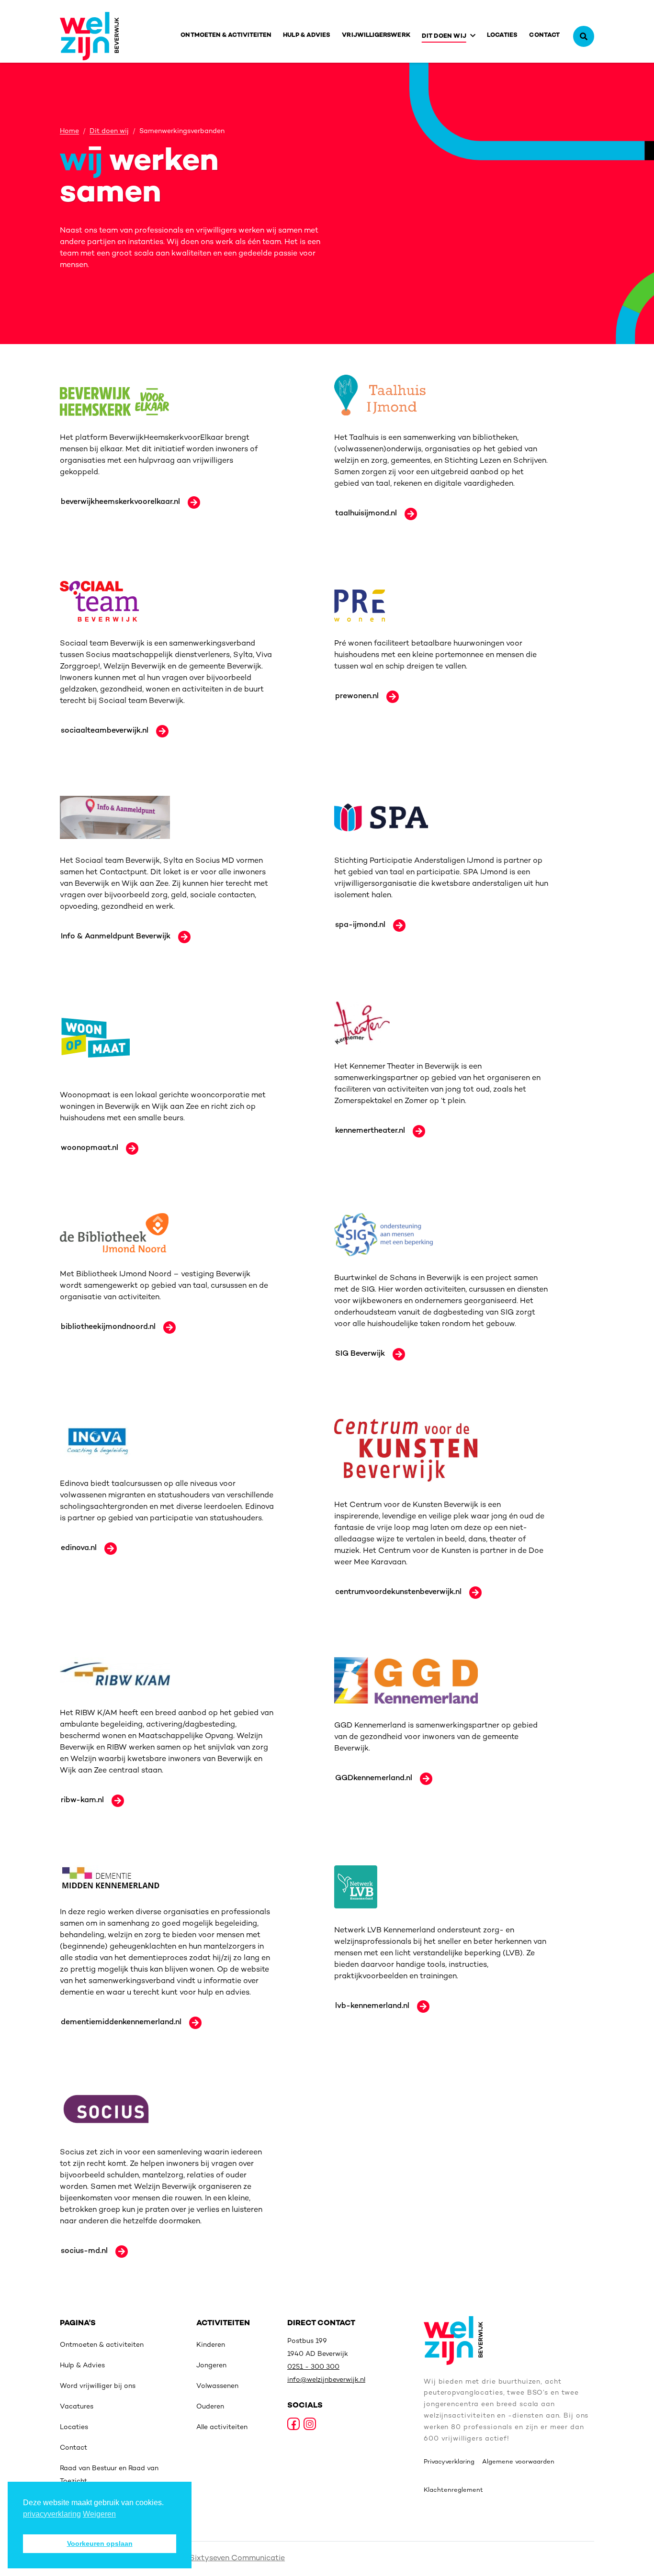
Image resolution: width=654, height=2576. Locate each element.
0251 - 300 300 (313, 2367)
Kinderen (211, 2345)
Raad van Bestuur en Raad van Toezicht (109, 2475)
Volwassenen (217, 2386)
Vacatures (77, 2407)
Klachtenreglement (453, 2490)
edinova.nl (79, 1548)
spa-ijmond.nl (360, 925)
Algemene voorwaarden (518, 2462)
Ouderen (210, 2407)
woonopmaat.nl (90, 1148)
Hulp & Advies (307, 35)
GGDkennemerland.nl (374, 1779)
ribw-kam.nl (82, 1801)
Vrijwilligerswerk (376, 35)
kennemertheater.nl (370, 1131)
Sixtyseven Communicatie (237, 2559)
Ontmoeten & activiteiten (226, 35)
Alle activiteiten (222, 2427)
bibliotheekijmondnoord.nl (108, 1327)
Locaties (502, 35)
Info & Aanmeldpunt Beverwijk (116, 937)
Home (69, 132)
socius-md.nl (84, 2251)
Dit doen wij (109, 132)
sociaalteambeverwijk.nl (105, 731)
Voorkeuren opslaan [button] (100, 2543)
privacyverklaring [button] (52, 2514)
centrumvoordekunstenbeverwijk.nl (398, 1592)
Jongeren (211, 2366)
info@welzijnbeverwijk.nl (326, 2380)
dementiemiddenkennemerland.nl (121, 2023)
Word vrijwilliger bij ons (98, 2386)
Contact (544, 35)
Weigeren (99, 2514)
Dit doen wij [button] (444, 36)
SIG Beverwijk (360, 1354)
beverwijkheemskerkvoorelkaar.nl (120, 502)
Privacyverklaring (449, 2462)
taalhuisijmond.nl (366, 514)
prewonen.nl (357, 697)
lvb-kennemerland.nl (372, 2006)
